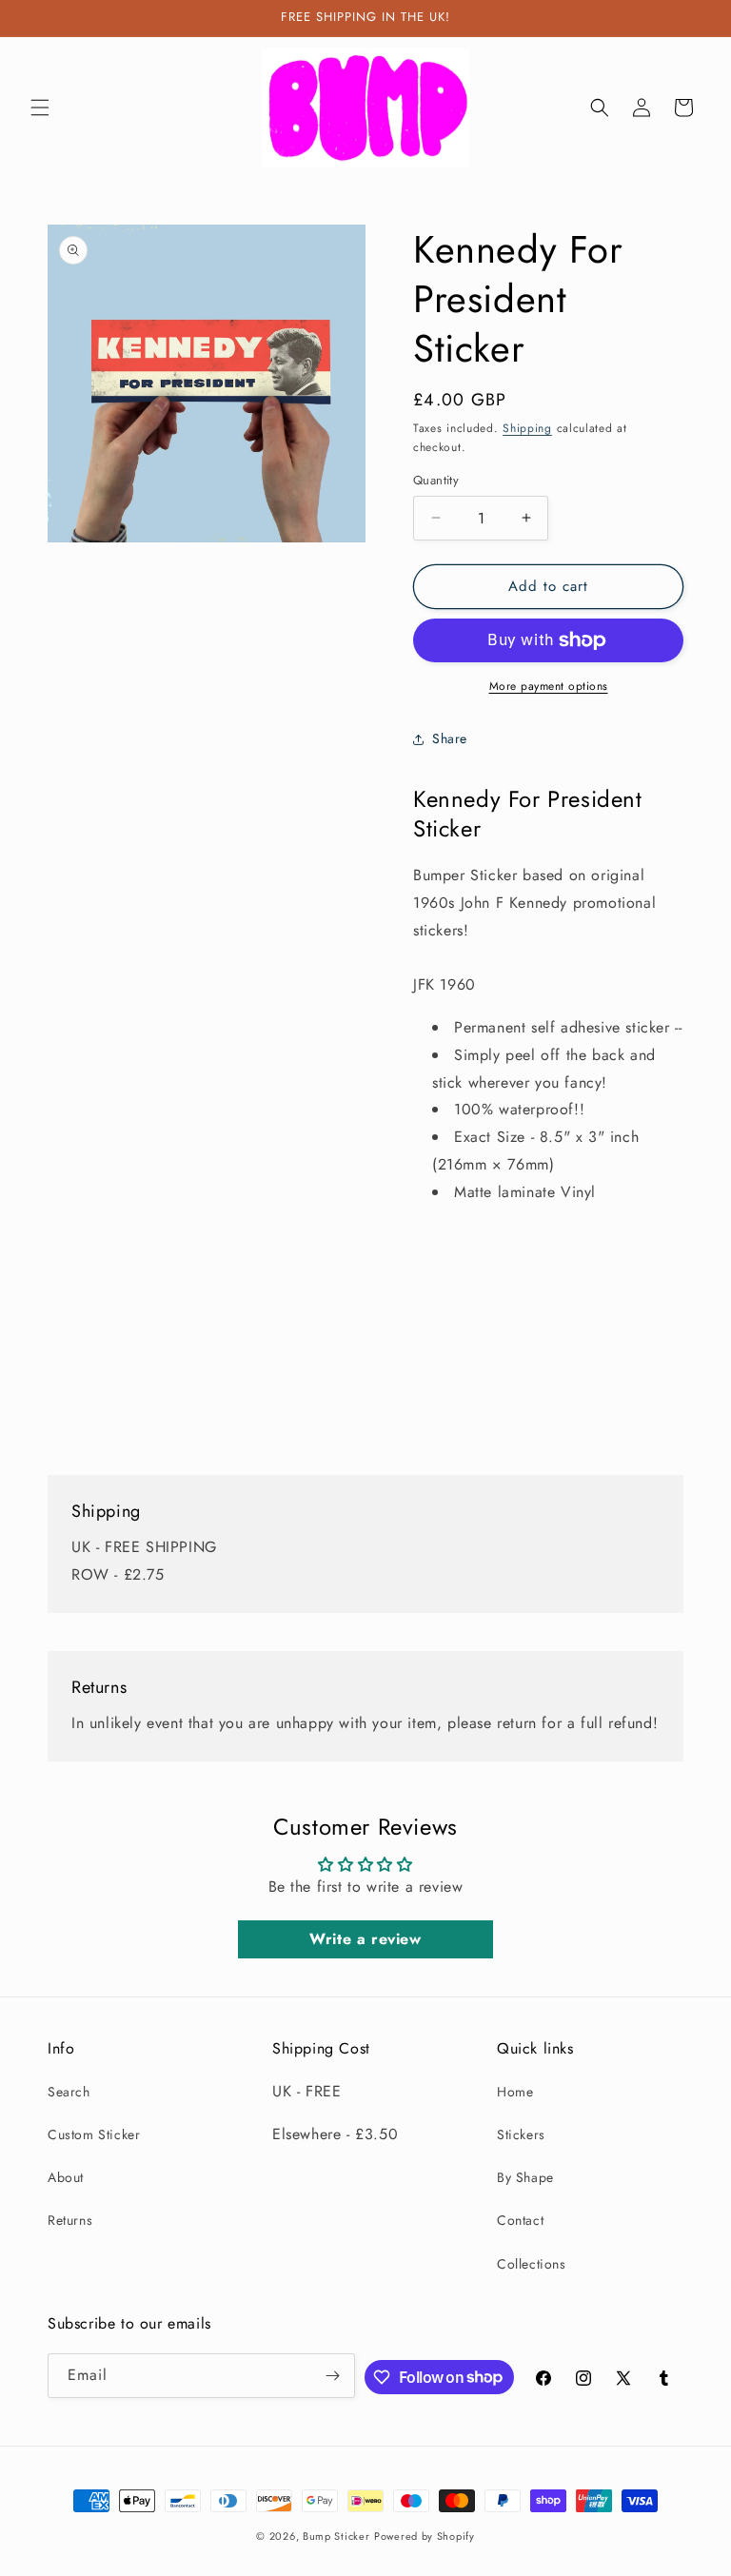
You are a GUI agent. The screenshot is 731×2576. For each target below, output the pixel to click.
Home (515, 2092)
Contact (520, 2220)
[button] (40, 108)
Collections (532, 2264)
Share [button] (450, 738)
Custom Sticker (94, 2134)
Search (69, 2092)
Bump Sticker (336, 2536)
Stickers (521, 2134)
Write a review (365, 1939)
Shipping (527, 428)
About (66, 2177)
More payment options (549, 686)
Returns (70, 2220)
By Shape (525, 2177)
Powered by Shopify (425, 2536)
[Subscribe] (333, 2376)
